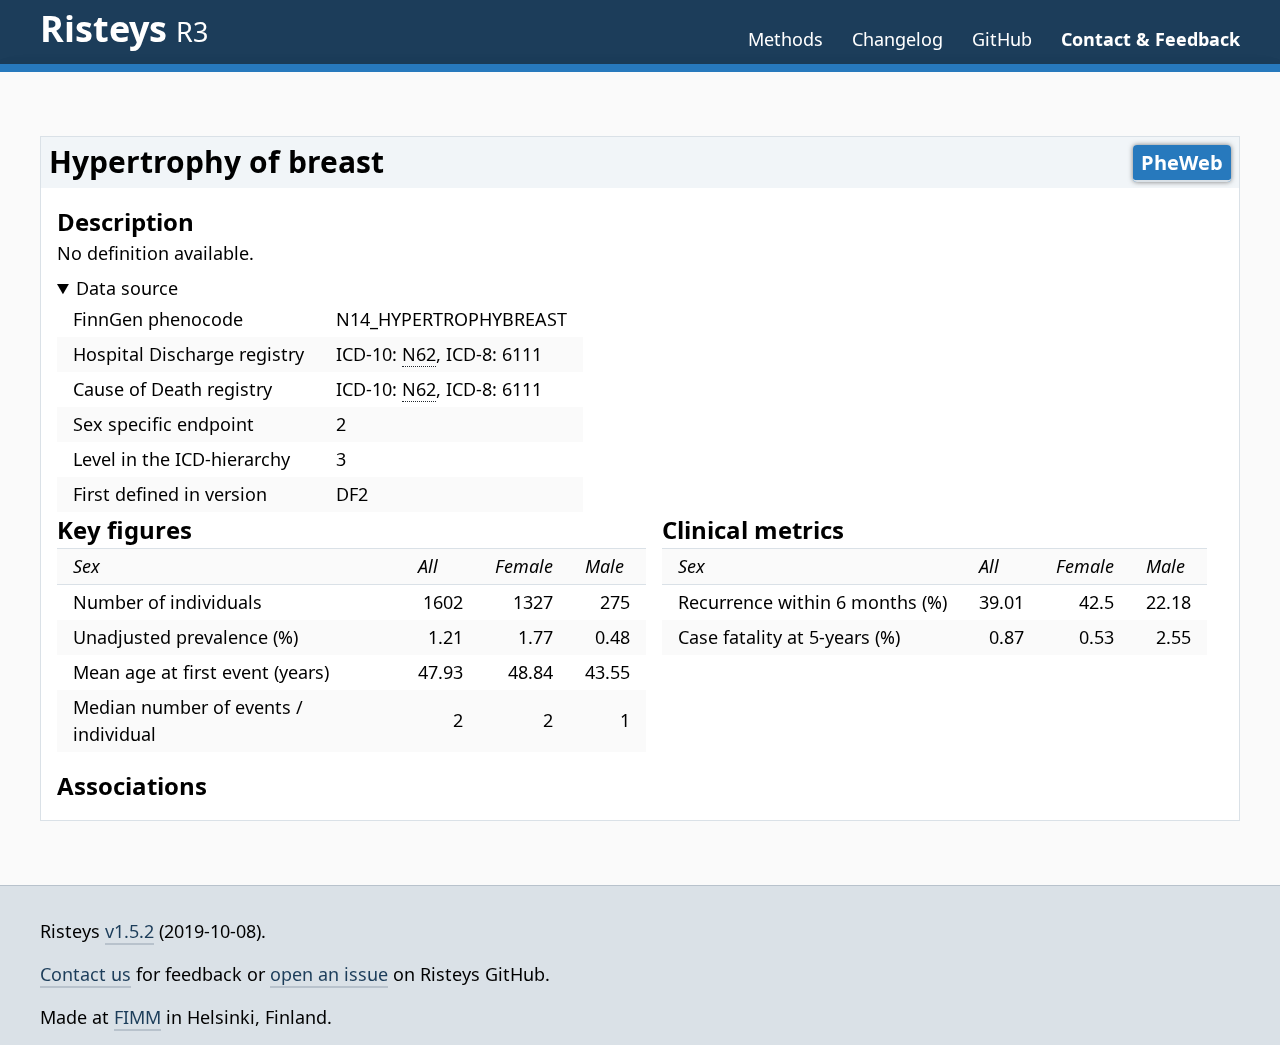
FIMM (137, 1017)
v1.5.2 (129, 931)
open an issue (329, 974)
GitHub (1002, 39)
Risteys (124, 28)
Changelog (897, 39)
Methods (785, 39)
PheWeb (1182, 162)
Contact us (85, 974)
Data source (127, 288)
